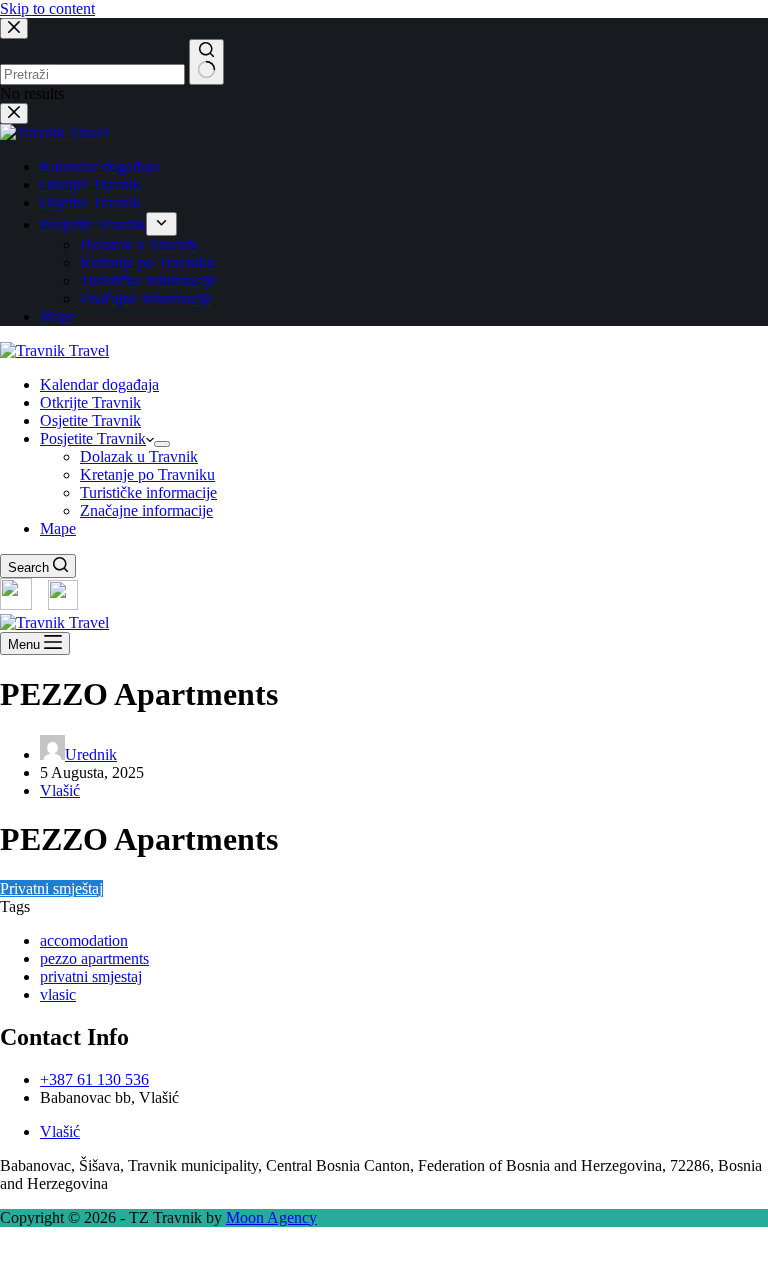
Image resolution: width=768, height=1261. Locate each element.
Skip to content (47, 8)
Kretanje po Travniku (147, 474)
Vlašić (60, 790)
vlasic (58, 994)
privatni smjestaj (91, 976)
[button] (384, 1252)
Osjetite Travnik (90, 420)
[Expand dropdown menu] (162, 444)
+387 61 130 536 (94, 1079)
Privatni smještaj (51, 888)
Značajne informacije (146, 510)
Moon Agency (271, 1217)
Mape (58, 528)
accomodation (84, 940)
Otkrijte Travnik (90, 402)
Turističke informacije (148, 492)
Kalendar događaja (99, 384)
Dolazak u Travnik (139, 456)
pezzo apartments (94, 958)
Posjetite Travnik (93, 438)
